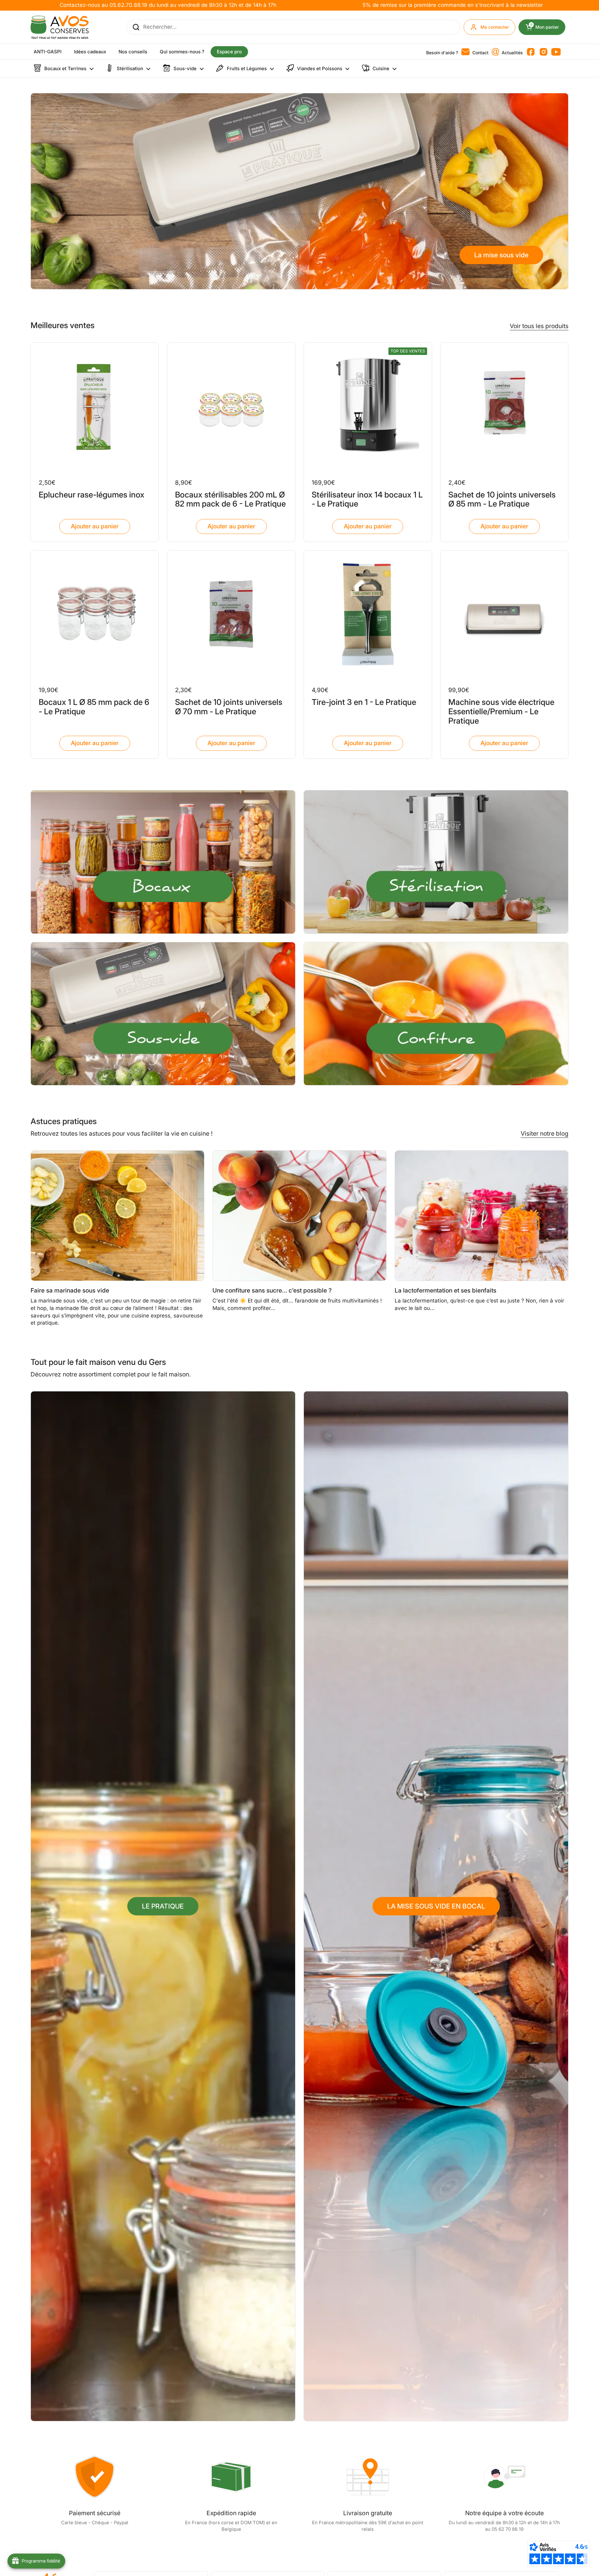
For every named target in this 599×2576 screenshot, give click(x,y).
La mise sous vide (501, 255)
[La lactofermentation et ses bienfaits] (482, 1216)
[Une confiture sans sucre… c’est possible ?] (299, 1216)
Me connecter (495, 27)
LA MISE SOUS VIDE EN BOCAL (436, 1906)
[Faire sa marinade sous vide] (118, 1216)
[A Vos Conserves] (60, 27)
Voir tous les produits (539, 326)
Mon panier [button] (548, 27)
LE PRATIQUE (163, 1906)
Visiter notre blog (545, 1133)
